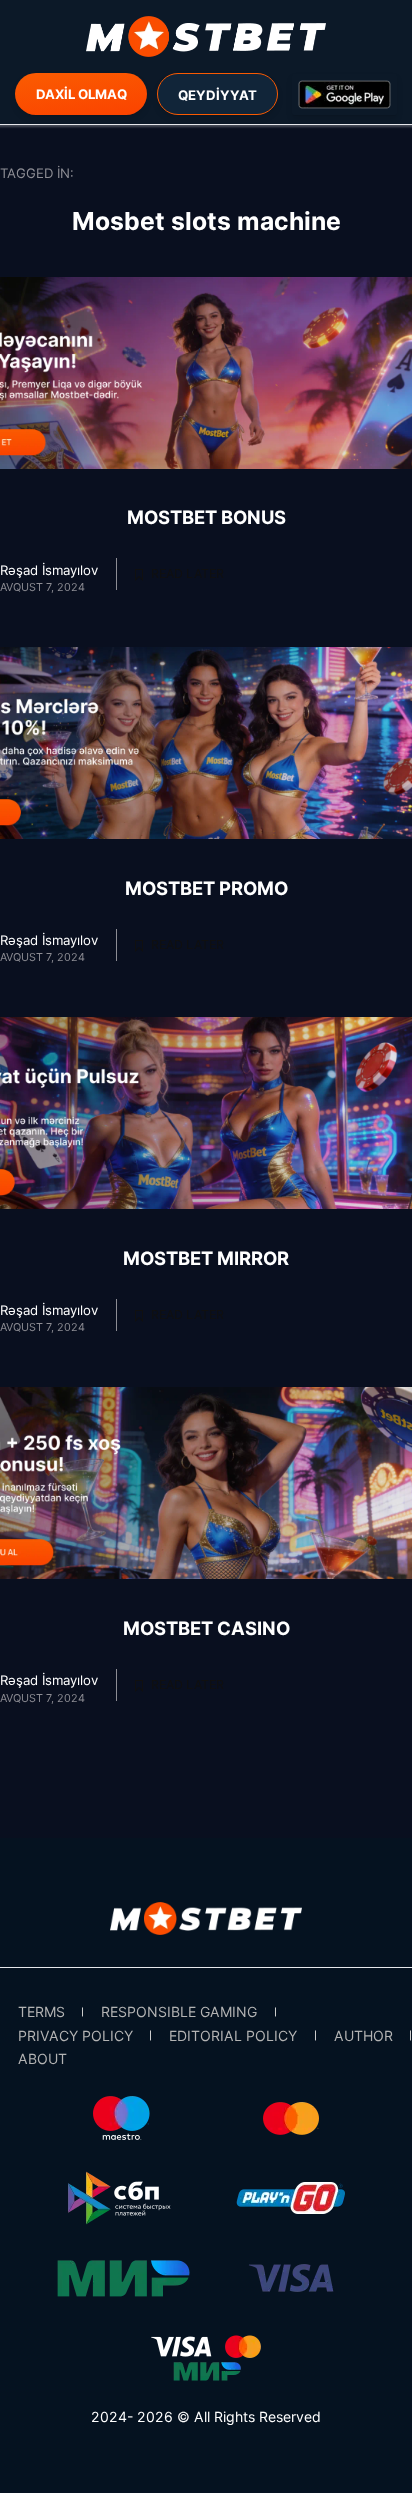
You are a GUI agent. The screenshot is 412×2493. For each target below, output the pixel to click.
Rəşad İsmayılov (49, 570)
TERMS (41, 2011)
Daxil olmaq (81, 94)
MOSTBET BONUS (206, 517)
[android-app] (344, 94)
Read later (186, 574)
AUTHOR (363, 2035)
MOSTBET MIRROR (206, 1258)
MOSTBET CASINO (206, 1628)
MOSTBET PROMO (206, 888)
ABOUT (42, 2058)
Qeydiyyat (217, 95)
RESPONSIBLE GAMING (179, 2011)
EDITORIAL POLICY (233, 2035)
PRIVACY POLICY (75, 2035)
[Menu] (206, 36)
